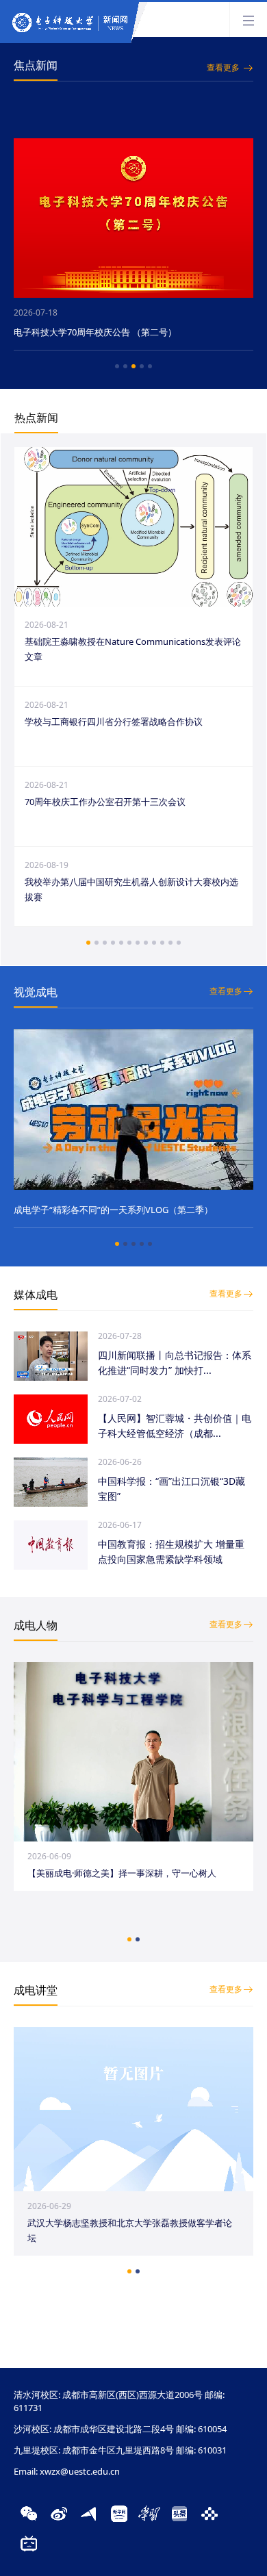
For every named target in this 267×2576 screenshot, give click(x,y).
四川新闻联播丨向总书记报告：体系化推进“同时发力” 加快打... (175, 1363)
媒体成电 (36, 1295)
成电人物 (36, 1625)
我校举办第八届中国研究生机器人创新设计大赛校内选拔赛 (131, 889)
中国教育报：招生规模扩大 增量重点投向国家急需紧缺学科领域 (171, 1552)
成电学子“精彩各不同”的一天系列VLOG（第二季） (113, 1210)
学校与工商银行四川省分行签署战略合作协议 (114, 722)
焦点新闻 (36, 65)
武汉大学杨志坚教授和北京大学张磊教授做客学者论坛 (130, 2230)
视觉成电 (36, 992)
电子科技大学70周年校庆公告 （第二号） (95, 332)
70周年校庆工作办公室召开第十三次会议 (105, 802)
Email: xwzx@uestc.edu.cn (67, 2471)
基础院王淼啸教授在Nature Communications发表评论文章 (133, 649)
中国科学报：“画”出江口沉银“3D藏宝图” (171, 1489)
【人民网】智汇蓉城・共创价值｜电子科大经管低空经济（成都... (175, 1426)
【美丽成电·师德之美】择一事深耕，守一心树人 (122, 1873)
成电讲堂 (36, 1990)
